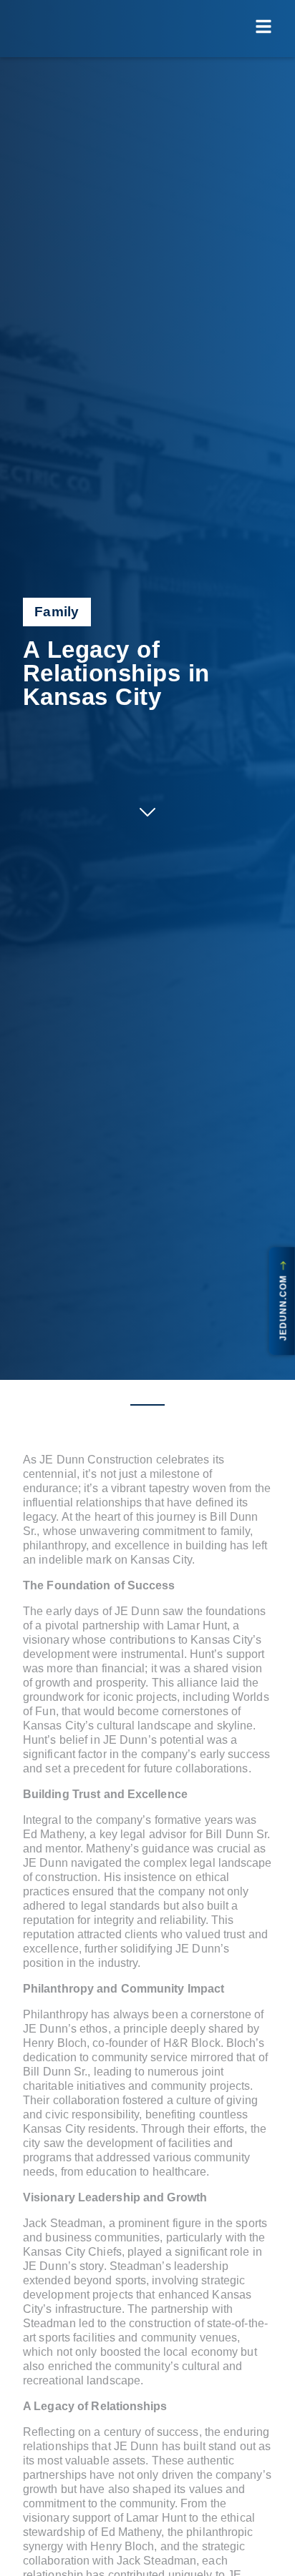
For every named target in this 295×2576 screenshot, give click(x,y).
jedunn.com (284, 1305)
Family (57, 612)
